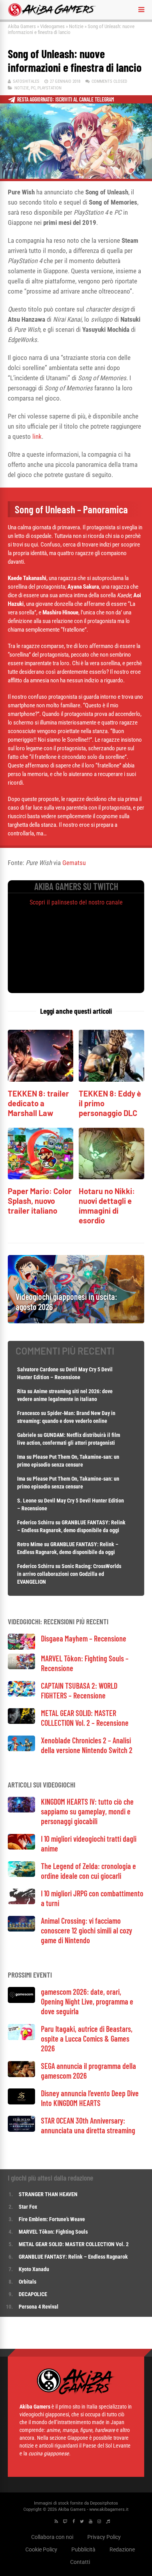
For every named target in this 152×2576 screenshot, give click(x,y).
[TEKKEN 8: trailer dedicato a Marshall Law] (41, 1080)
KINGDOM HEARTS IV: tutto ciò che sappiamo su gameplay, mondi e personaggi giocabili (87, 1811)
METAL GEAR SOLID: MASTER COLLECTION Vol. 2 (74, 2244)
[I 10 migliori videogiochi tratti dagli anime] (21, 1847)
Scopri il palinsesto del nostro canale (76, 902)
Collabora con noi (52, 2537)
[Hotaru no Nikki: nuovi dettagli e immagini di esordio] (111, 1177)
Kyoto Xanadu (34, 2269)
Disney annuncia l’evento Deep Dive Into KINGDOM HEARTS (90, 2098)
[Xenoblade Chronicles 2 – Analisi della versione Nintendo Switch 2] (21, 1749)
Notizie (76, 26)
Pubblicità (83, 2549)
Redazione (122, 2549)
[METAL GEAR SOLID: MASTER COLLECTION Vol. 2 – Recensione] (21, 1722)
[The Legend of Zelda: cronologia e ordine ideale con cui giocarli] (21, 1875)
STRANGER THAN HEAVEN (48, 2194)
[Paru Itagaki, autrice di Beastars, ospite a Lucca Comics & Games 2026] (21, 2038)
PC (33, 88)
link (37, 436)
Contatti (80, 2562)
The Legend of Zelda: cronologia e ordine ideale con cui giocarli (88, 1871)
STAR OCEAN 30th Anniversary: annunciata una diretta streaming (88, 2125)
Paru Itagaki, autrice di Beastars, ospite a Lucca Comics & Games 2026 (87, 2038)
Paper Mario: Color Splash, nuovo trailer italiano (40, 1201)
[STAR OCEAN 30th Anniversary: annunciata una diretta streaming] (21, 2130)
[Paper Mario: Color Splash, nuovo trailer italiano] (41, 1177)
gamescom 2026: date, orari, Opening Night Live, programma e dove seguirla (87, 2001)
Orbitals (27, 2282)
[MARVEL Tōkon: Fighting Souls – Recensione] (21, 1667)
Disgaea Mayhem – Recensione (84, 1638)
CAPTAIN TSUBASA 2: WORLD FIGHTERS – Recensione (79, 1690)
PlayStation (49, 88)
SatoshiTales (26, 81)
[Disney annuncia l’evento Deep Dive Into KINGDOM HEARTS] (21, 2102)
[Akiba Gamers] (52, 15)
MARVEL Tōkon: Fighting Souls (54, 2232)
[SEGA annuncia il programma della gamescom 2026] (21, 2075)
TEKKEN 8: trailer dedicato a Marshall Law (38, 1103)
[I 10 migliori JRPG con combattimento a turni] (21, 1902)
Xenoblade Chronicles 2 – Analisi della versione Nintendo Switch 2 (87, 1745)
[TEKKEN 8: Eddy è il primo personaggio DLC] (111, 1080)
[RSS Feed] (56, 2522)
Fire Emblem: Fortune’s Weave (52, 2219)
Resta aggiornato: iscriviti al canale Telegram (66, 99)
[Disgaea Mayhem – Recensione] (21, 1648)
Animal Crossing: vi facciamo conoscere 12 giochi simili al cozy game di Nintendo (87, 1930)
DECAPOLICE (33, 2294)
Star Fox (28, 2207)
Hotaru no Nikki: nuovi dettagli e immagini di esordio (107, 1206)
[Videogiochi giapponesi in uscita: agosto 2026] (76, 1321)
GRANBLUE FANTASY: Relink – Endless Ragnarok (73, 2257)
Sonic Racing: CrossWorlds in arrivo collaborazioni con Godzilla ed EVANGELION (69, 1574)
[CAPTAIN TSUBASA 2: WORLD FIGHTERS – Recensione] (21, 1694)
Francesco (28, 1413)
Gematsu (74, 863)
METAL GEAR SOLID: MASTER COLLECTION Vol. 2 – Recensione (85, 1718)
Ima (21, 1457)
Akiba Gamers (22, 26)
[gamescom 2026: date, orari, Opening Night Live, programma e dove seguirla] (21, 2001)
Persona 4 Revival (39, 2307)
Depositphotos (104, 2503)
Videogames (52, 26)
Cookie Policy (41, 2549)
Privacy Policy (104, 2537)
